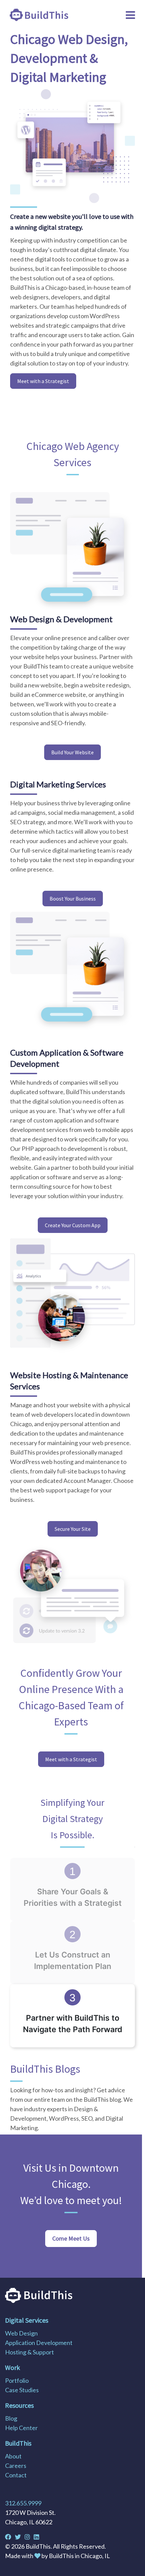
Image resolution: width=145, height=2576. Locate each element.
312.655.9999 (23, 2503)
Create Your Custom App (73, 1225)
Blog (11, 2418)
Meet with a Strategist (43, 381)
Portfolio (17, 2380)
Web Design (21, 2333)
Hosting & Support (30, 2352)
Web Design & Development (61, 619)
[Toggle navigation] (130, 15)
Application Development (39, 2343)
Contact (16, 2475)
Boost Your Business (73, 899)
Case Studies (22, 2390)
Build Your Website (72, 752)
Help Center (21, 2428)
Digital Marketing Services (58, 784)
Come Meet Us (71, 2238)
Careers (16, 2466)
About (13, 2456)
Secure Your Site (73, 1529)
